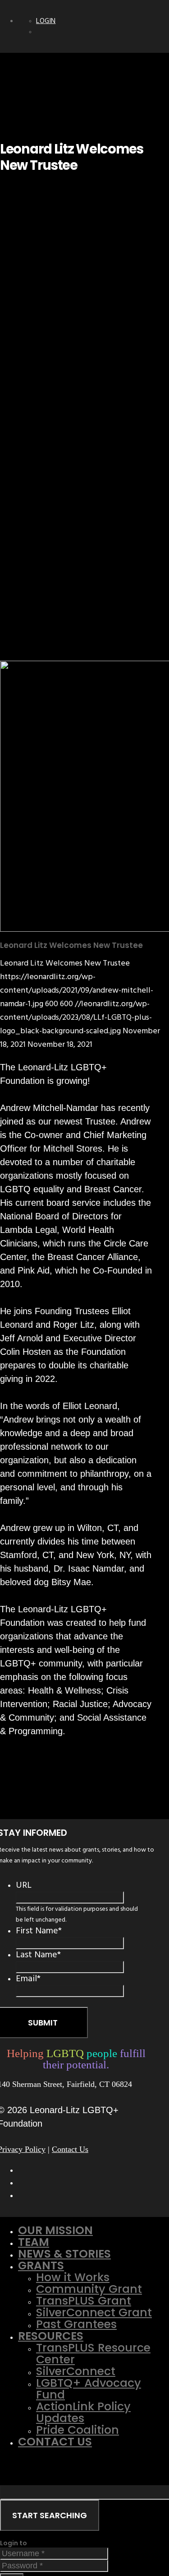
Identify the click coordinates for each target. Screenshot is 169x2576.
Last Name (38, 1955)
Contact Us (70, 2149)
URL (24, 1885)
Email (28, 1979)
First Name (39, 1931)
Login (46, 21)
